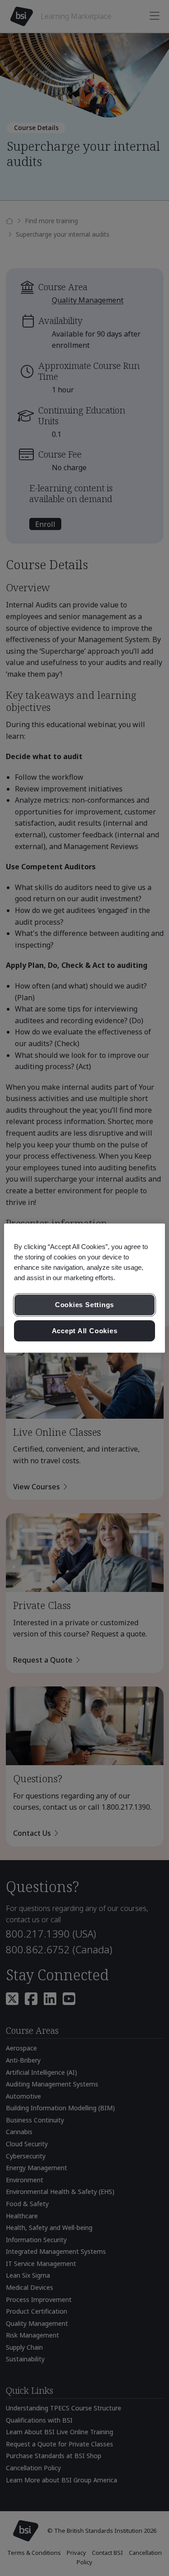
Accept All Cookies (85, 1331)
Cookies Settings (84, 1305)
